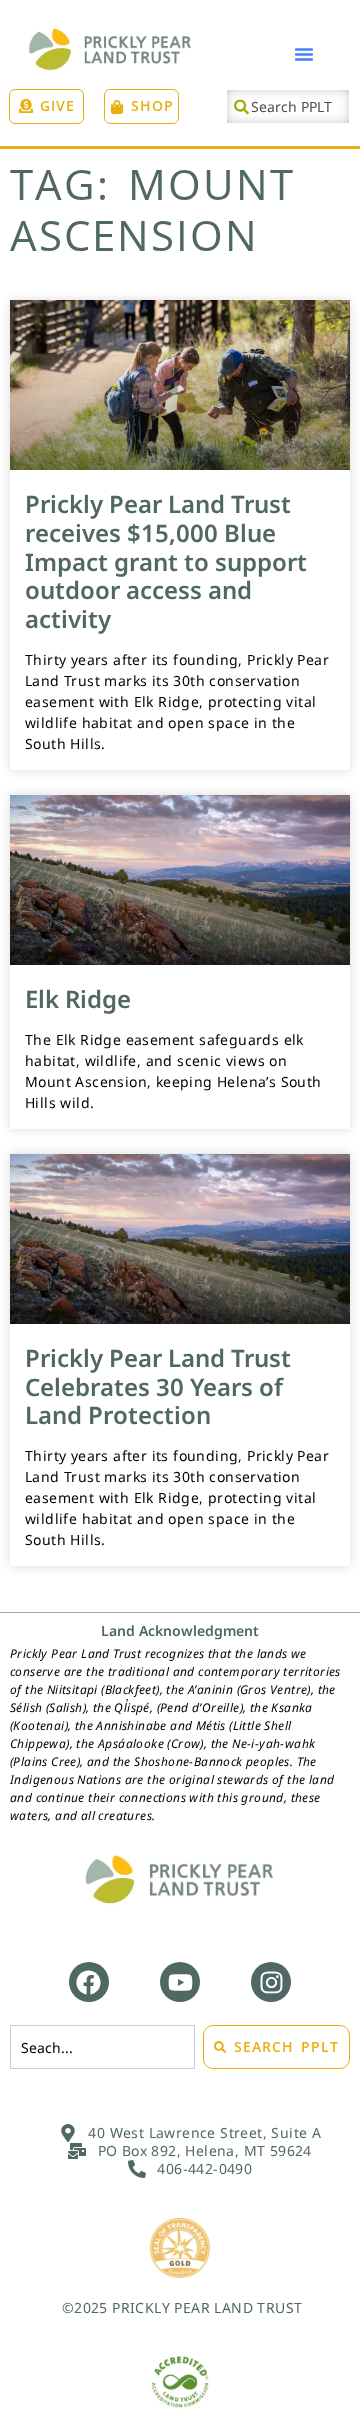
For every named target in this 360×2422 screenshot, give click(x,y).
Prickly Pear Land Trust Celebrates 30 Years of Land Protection (158, 1386)
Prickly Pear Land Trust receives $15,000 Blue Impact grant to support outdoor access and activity (166, 561)
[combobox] (288, 106)
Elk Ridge (78, 998)
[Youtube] (180, 1982)
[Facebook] (89, 1982)
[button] (304, 54)
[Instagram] (271, 1982)
